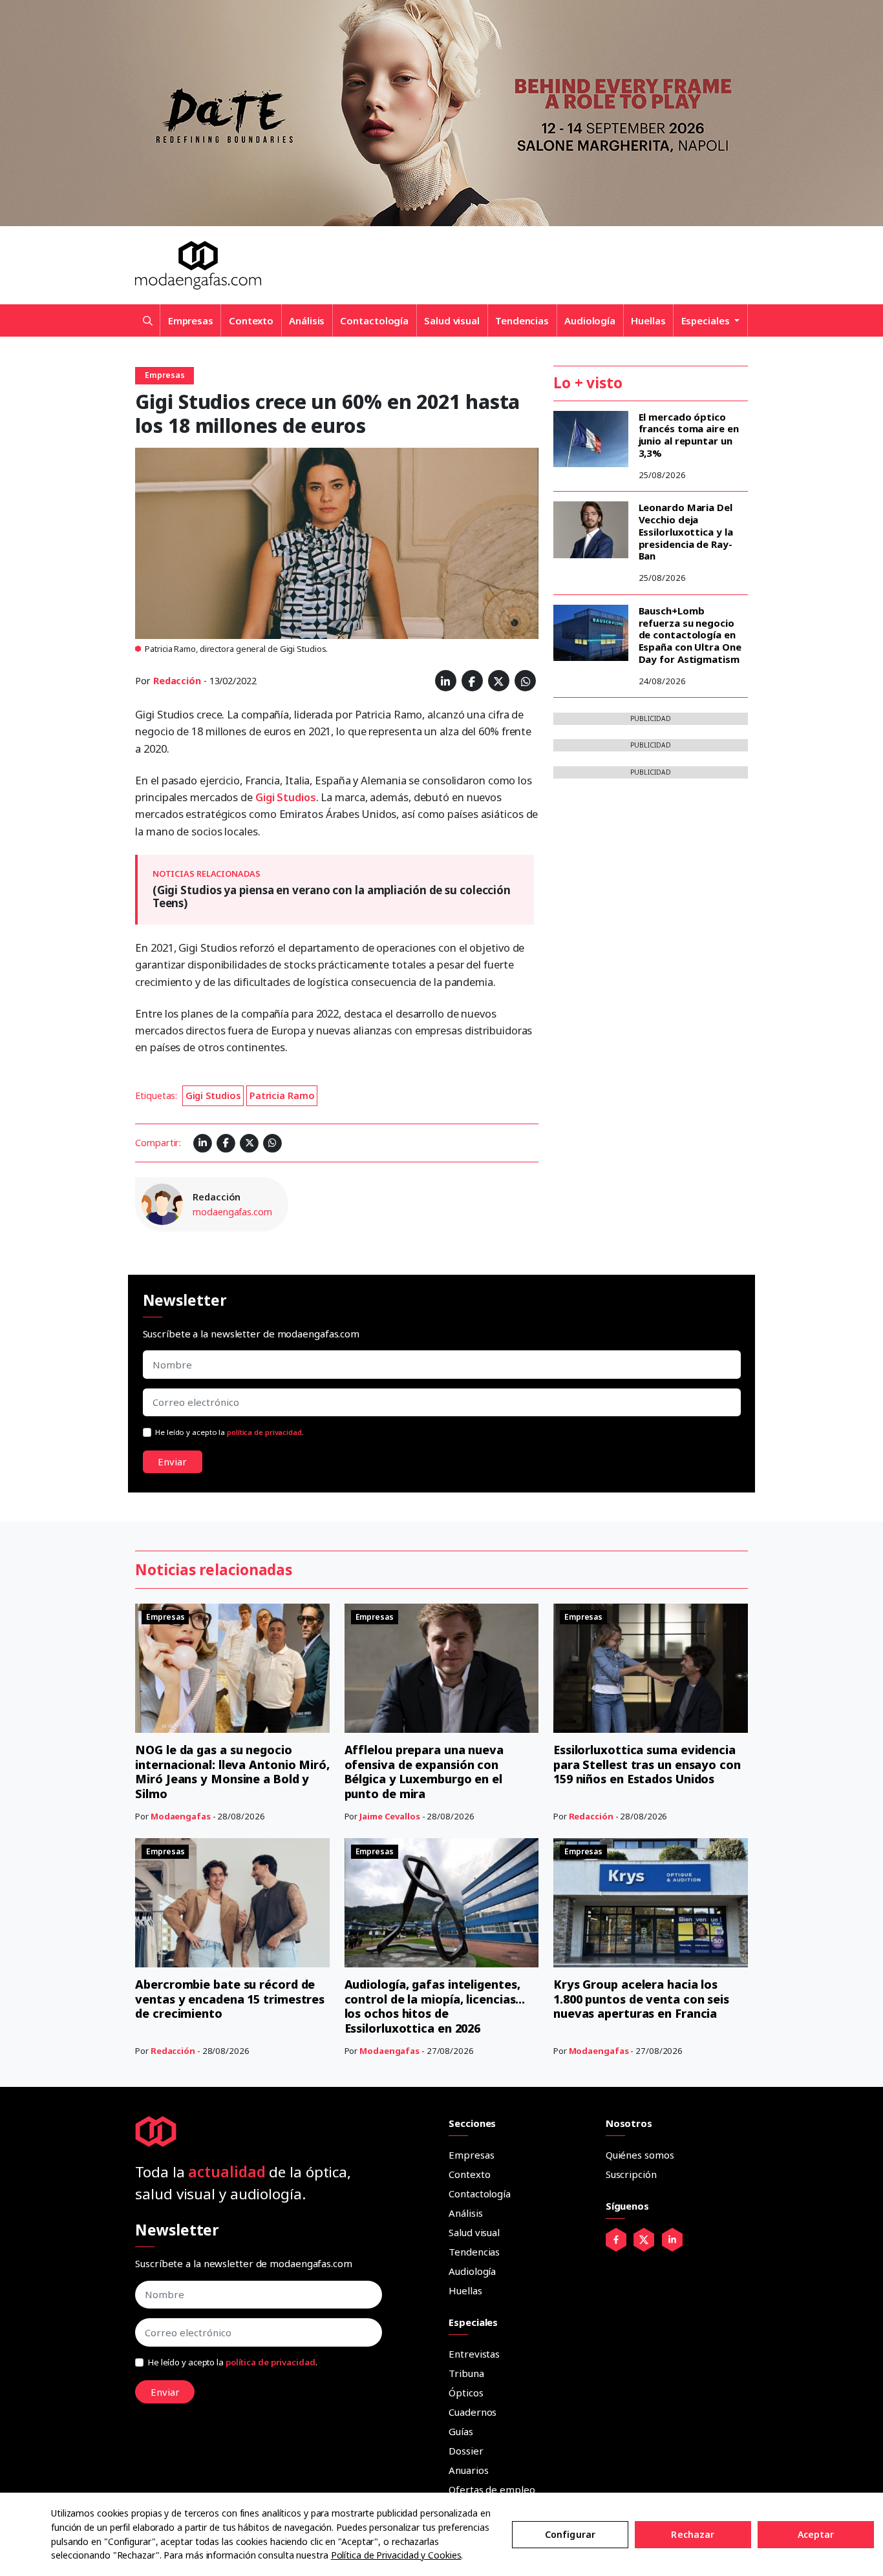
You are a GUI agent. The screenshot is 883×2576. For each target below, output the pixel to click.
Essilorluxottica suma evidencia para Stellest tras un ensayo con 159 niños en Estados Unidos (647, 1764)
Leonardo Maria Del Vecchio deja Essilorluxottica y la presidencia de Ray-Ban (686, 531)
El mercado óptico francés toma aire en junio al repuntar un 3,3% (689, 435)
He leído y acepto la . (229, 1432)
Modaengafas (181, 1816)
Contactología (374, 320)
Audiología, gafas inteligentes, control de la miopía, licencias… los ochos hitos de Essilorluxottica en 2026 (435, 2006)
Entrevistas (474, 2354)
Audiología (590, 320)
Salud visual (452, 320)
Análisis (307, 320)
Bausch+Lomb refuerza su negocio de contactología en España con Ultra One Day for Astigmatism (690, 635)
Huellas (648, 320)
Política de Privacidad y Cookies (396, 2555)
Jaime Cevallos (390, 1816)
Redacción (177, 681)
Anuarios (468, 2470)
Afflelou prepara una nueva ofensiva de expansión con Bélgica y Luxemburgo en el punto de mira (424, 1772)
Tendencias (522, 320)
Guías (461, 2431)
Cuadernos (473, 2412)
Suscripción (631, 2174)
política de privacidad (264, 1432)
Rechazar (693, 2534)
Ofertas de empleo (492, 2489)
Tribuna (466, 2373)
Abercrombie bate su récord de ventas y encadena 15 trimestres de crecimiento (230, 1999)
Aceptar (816, 2534)
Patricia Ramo (282, 1095)
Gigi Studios (286, 797)
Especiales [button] (707, 320)
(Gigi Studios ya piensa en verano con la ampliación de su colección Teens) (332, 896)
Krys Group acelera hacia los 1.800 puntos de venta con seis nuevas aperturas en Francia (641, 1999)
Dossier (466, 2451)
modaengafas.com (232, 1212)
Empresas (191, 320)
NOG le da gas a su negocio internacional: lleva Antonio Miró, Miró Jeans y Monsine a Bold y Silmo (232, 1772)
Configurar (570, 2534)
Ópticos (466, 2393)
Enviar (172, 1461)
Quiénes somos (640, 2155)
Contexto (251, 320)
